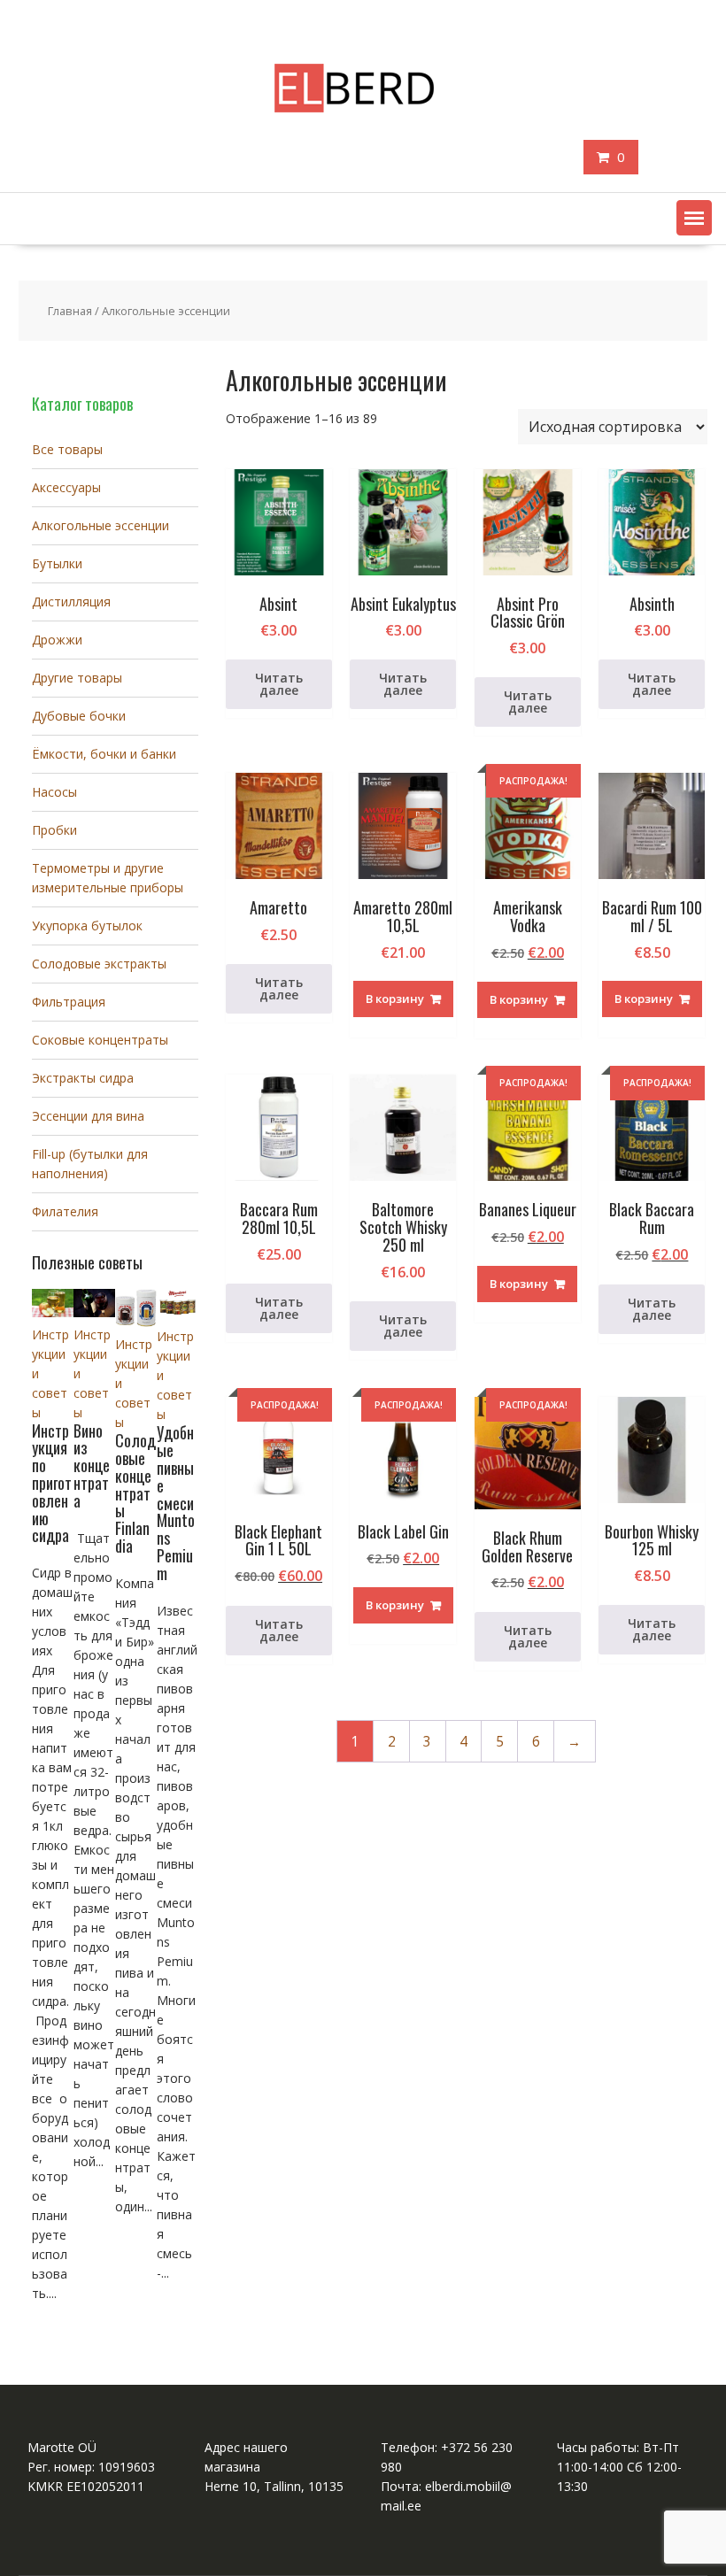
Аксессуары (66, 487)
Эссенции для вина (88, 1116)
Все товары (67, 449)
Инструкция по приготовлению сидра (52, 1483)
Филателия (65, 1211)
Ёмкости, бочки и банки (104, 754)
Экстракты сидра (83, 1078)
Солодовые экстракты (99, 964)
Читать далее (279, 684)
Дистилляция (71, 602)
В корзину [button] (395, 999)
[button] (694, 218)
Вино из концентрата (92, 1465)
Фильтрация (69, 1002)
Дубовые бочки (79, 716)
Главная (70, 311)
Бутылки (57, 563)
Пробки (54, 830)
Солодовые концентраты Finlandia (135, 1493)
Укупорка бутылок (87, 926)
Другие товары (77, 678)
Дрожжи (57, 640)
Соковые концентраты (100, 1040)
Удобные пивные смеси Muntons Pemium (176, 1502)
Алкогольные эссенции (100, 525)
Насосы (54, 792)
